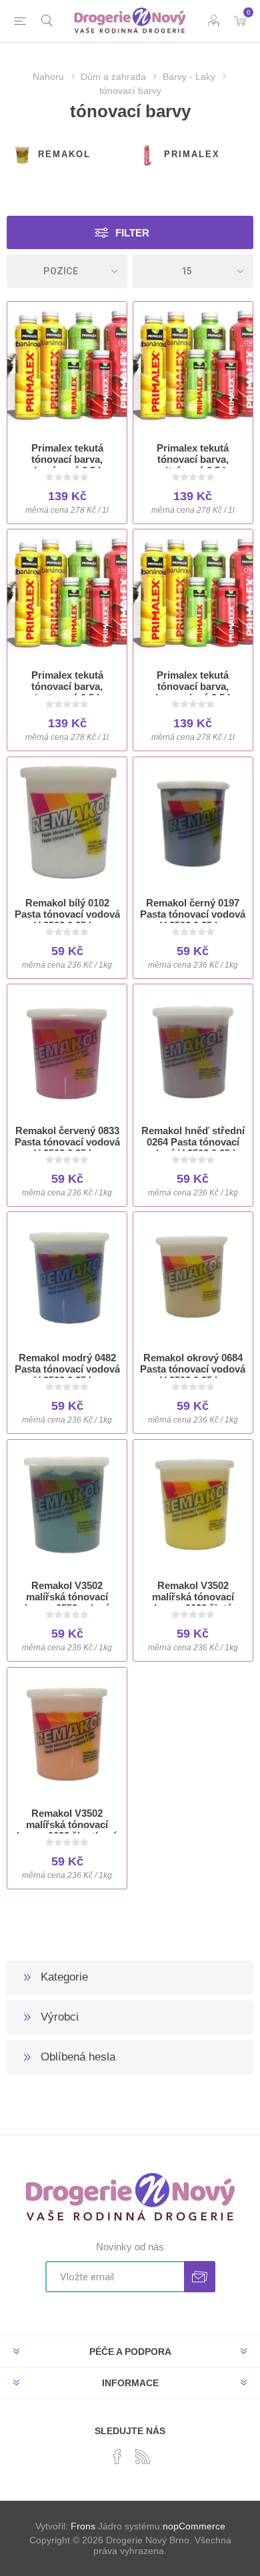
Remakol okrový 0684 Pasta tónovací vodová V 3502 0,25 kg (193, 1369)
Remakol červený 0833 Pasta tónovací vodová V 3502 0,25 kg (67, 1142)
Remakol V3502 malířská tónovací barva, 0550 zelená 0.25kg (67, 1602)
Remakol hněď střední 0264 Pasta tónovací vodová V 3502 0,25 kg (193, 1142)
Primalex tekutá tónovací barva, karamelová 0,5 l (193, 686)
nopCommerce (194, 2526)
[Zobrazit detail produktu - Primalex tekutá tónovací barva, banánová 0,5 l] (67, 367)
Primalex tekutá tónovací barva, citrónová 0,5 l (193, 459)
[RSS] (143, 2457)
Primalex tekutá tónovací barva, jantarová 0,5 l (67, 686)
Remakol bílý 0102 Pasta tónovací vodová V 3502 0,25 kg (67, 914)
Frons (83, 2526)
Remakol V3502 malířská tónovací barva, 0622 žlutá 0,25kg (193, 1602)
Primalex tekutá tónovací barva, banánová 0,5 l (67, 459)
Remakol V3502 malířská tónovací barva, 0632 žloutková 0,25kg (67, 1830)
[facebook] (117, 2457)
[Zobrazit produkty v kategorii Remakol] (22, 155)
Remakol (64, 154)
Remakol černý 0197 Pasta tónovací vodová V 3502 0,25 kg (193, 914)
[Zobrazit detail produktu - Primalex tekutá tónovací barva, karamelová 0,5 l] (193, 594)
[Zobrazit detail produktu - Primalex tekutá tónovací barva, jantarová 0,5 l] (67, 594)
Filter (132, 233)
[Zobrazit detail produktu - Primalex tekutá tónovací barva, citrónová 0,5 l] (193, 367)
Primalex (192, 154)
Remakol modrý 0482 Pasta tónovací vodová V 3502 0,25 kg (67, 1369)
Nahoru (48, 77)
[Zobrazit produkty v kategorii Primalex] (148, 155)
